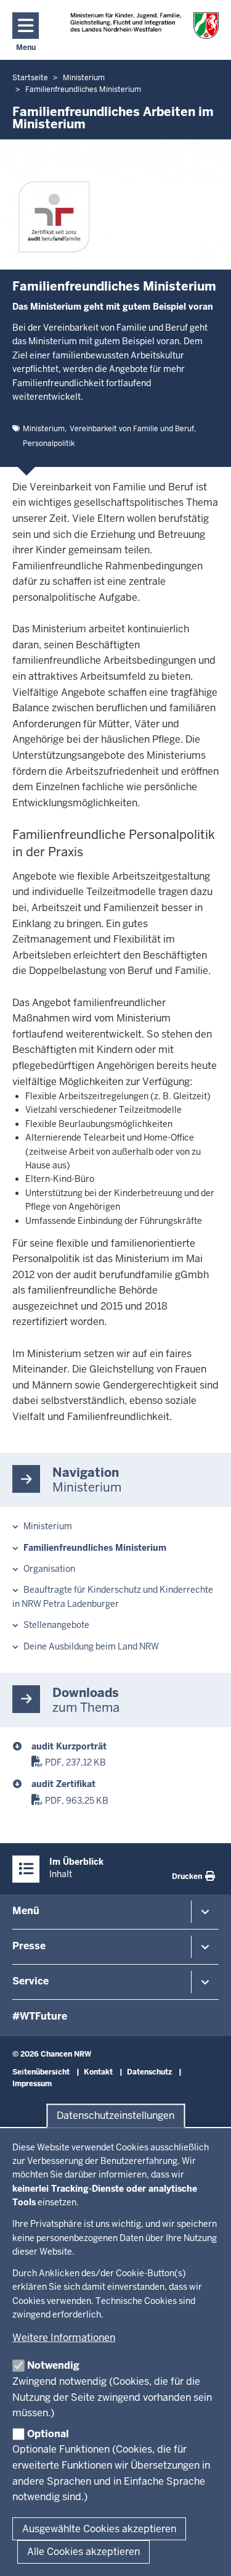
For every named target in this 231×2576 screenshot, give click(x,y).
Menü (26, 1911)
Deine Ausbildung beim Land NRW (91, 1646)
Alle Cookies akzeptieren (83, 2552)
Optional (48, 2434)
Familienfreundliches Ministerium (95, 1548)
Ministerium (44, 429)
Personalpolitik (49, 444)
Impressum (32, 2084)
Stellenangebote (56, 1625)
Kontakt (98, 2072)
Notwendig (53, 2365)
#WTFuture (40, 2016)
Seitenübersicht (41, 2072)
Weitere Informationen (64, 2338)
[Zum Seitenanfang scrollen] (206, 2553)
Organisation (49, 1569)
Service (30, 1981)
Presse (29, 1946)
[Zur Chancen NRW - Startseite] (144, 26)
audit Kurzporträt (69, 1746)
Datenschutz (149, 2072)
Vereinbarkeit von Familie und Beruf (132, 429)
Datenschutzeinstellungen (115, 2116)
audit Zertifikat (63, 1784)
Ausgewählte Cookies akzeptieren (99, 2529)
